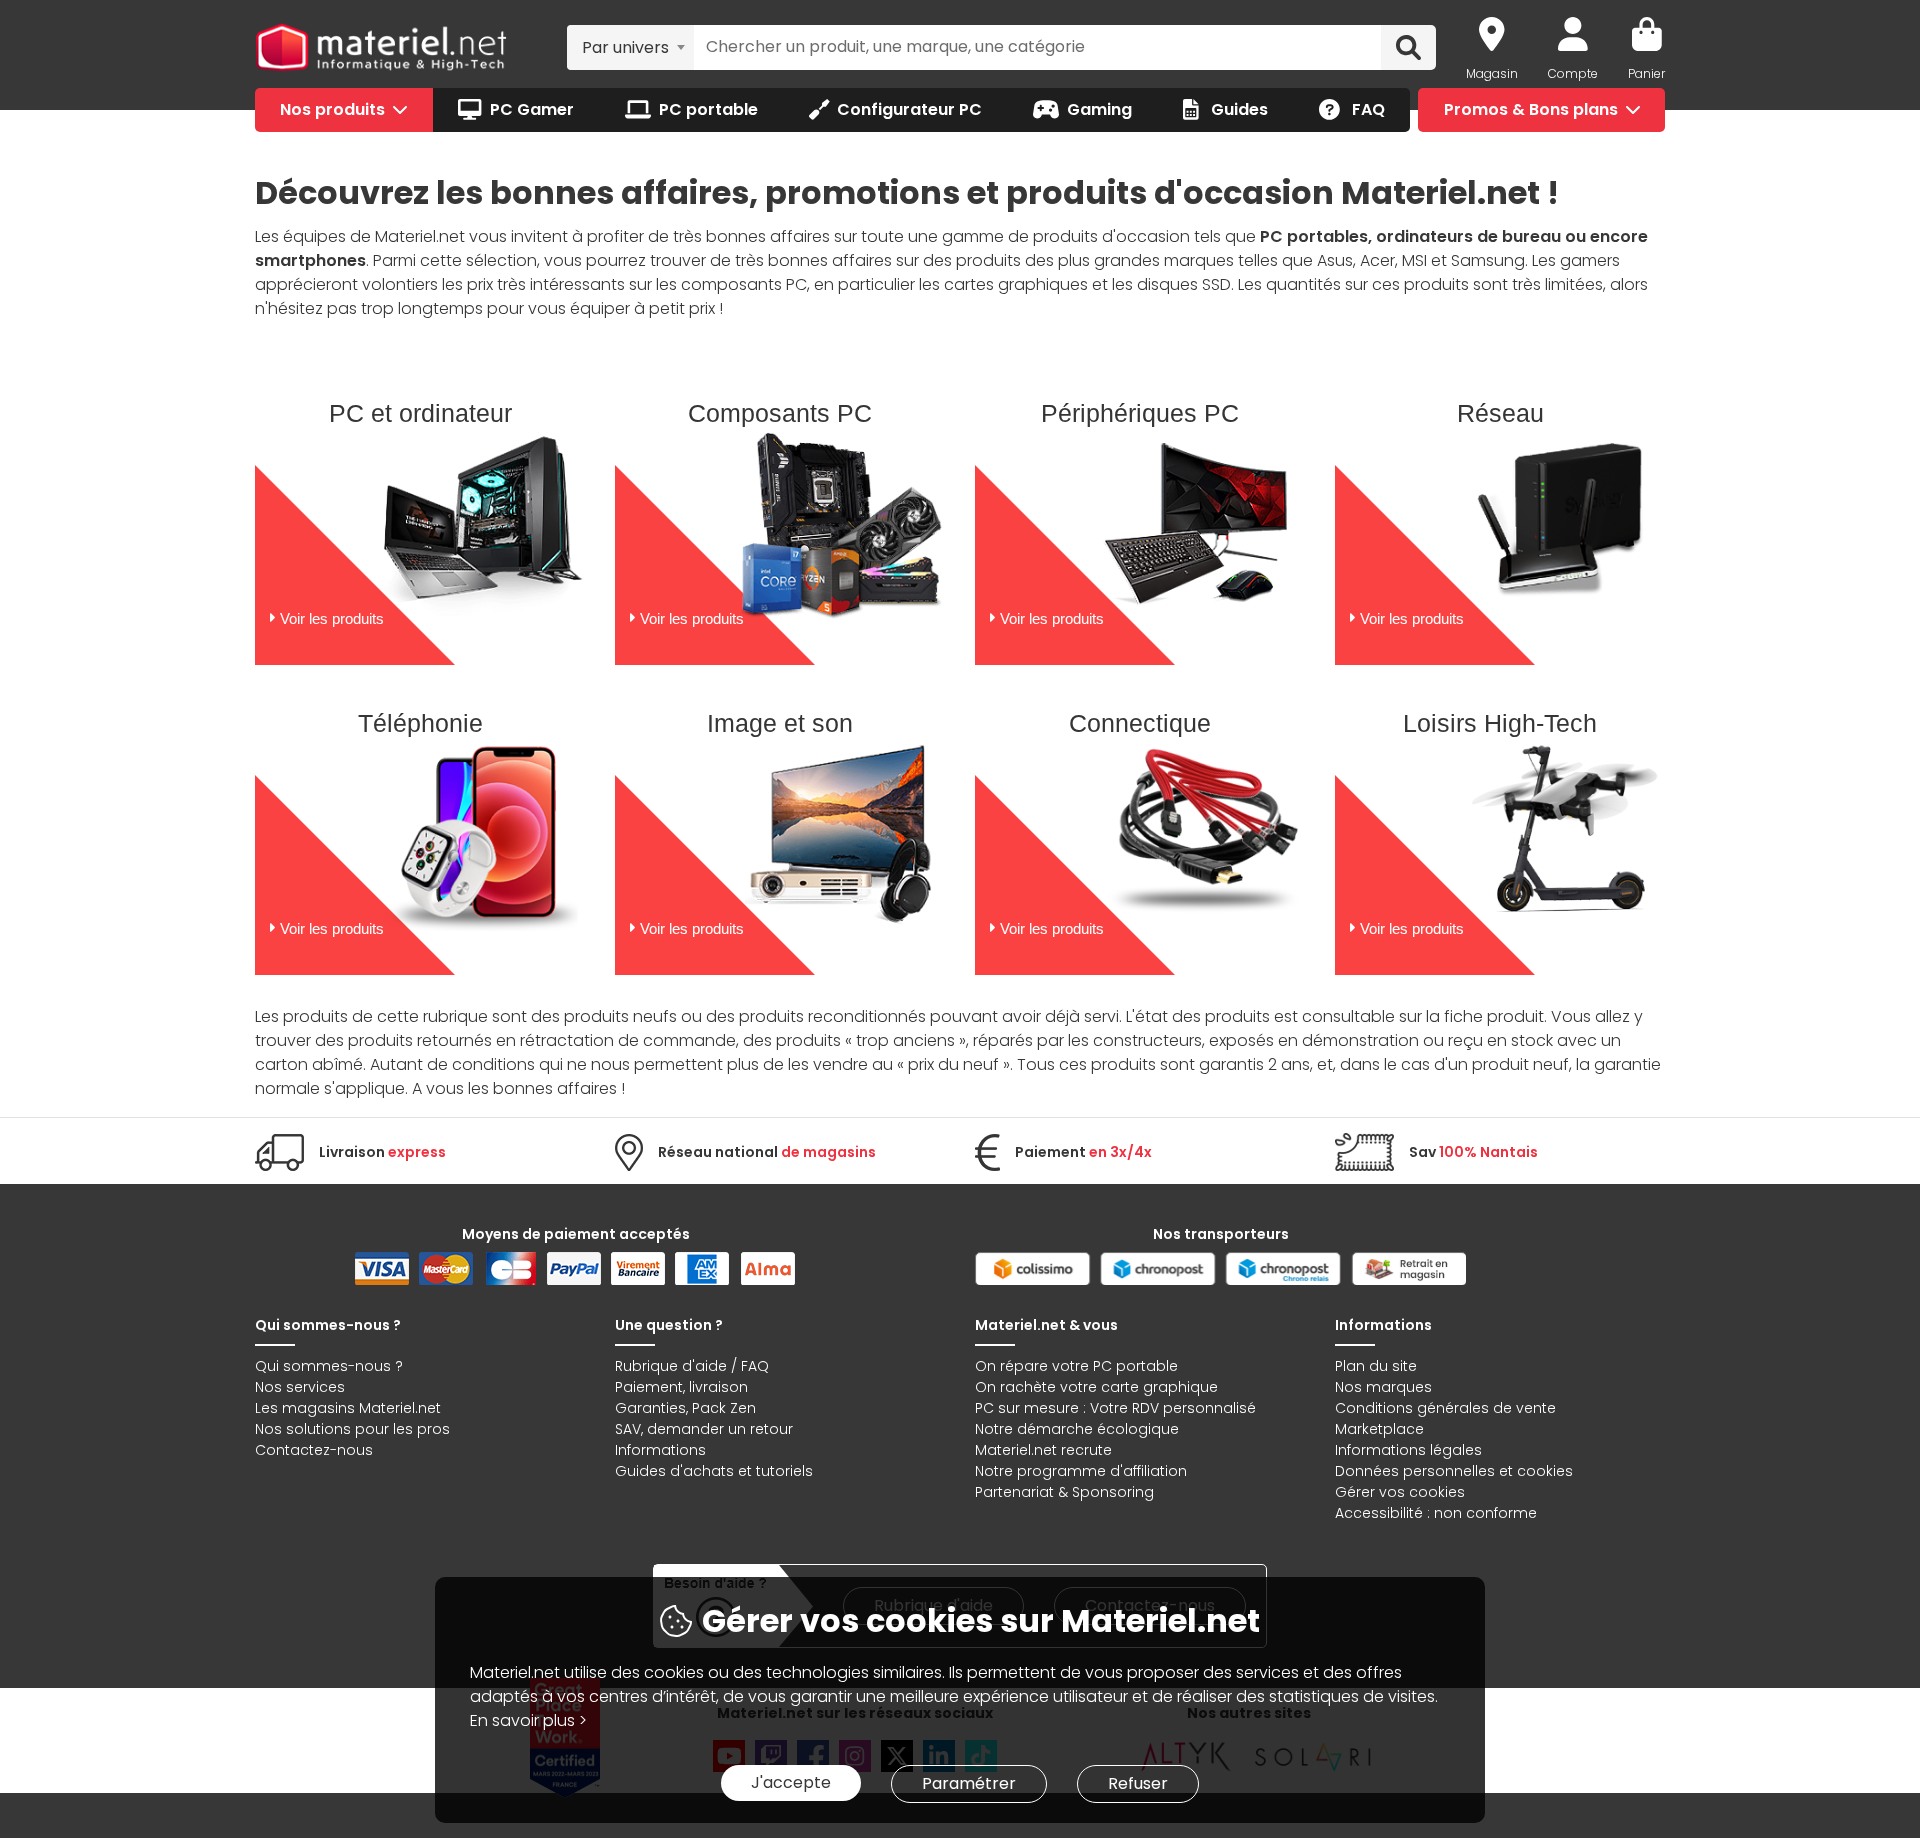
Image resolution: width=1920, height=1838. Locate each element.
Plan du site (1376, 1366)
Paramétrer (969, 1783)
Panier (1646, 73)
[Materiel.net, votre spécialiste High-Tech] (381, 48)
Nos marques (1383, 1387)
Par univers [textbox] (625, 47)
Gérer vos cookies (1400, 1492)
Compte (1573, 73)
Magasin (1492, 73)
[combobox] (630, 47)
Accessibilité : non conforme (1436, 1513)
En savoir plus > (528, 1720)
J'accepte (791, 1782)
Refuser (1138, 1783)
